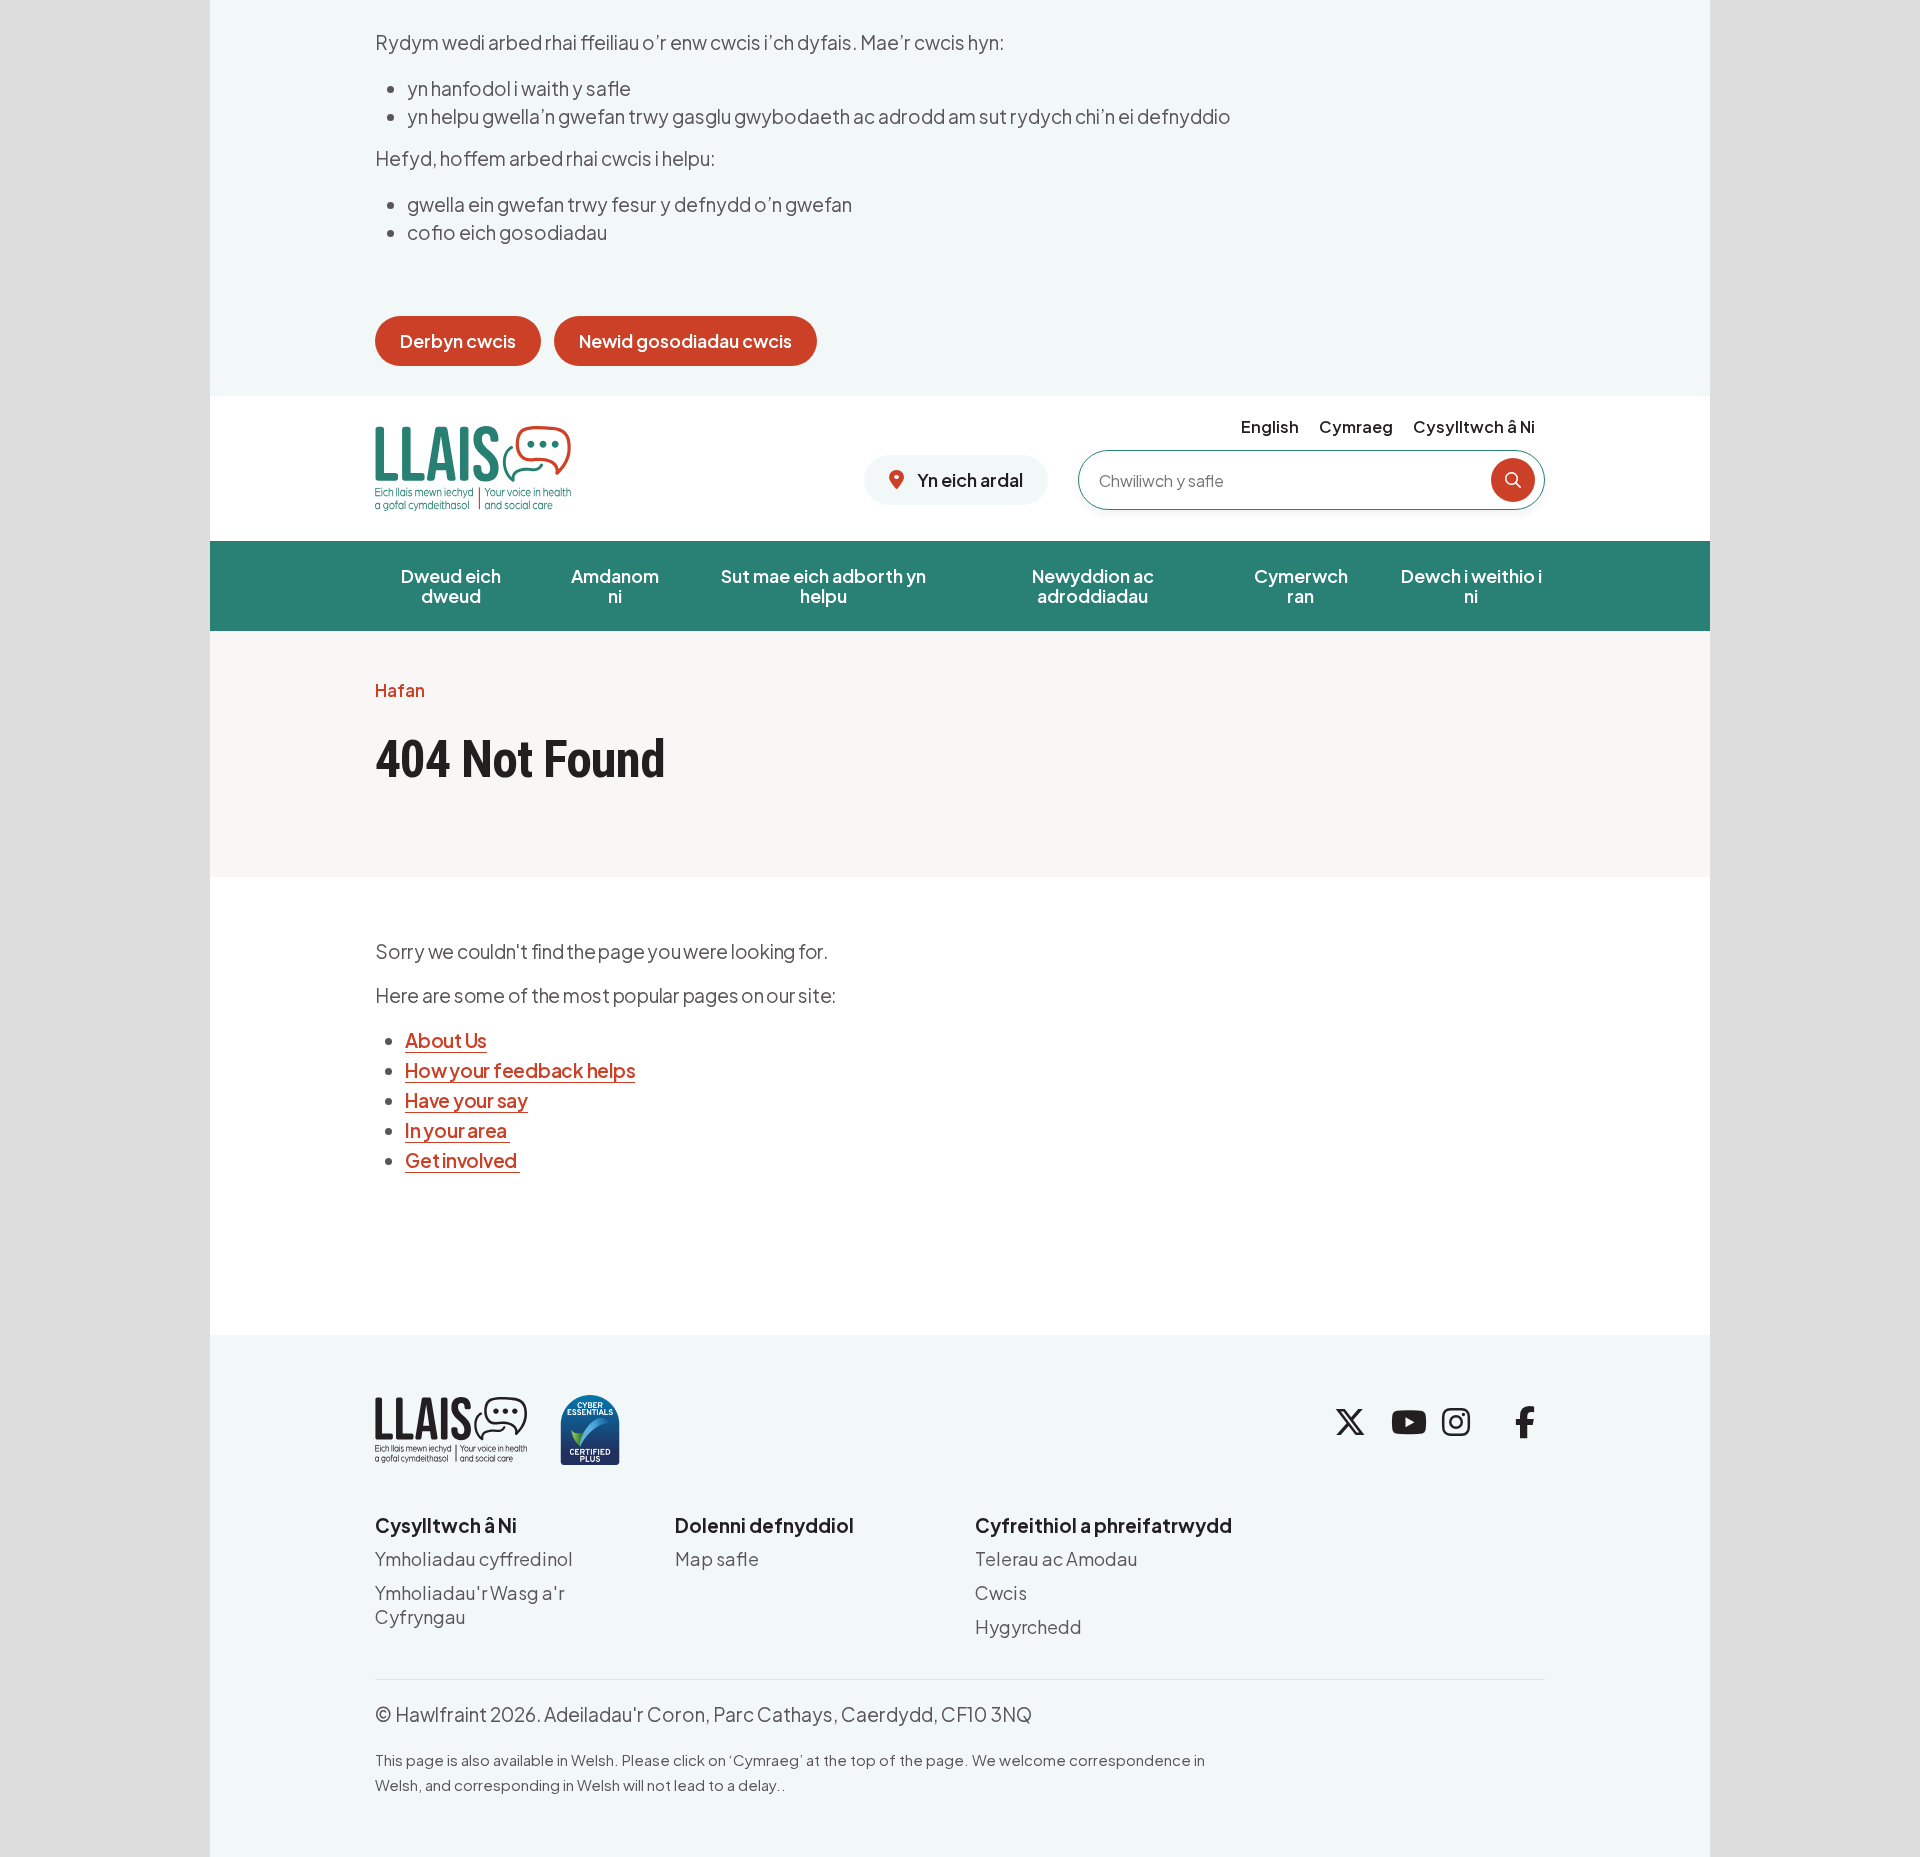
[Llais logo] (473, 461)
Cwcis (1001, 1592)
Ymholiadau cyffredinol (474, 1558)
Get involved (462, 1160)
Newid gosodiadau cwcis (685, 340)
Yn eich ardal (968, 479)
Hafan (400, 691)
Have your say (466, 1100)
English (1270, 426)
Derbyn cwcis (458, 340)
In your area (457, 1130)
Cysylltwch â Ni (1474, 426)
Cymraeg (1356, 426)
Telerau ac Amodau (1056, 1558)
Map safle (717, 1558)
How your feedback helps (520, 1070)
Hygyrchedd (1028, 1626)
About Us (446, 1040)
